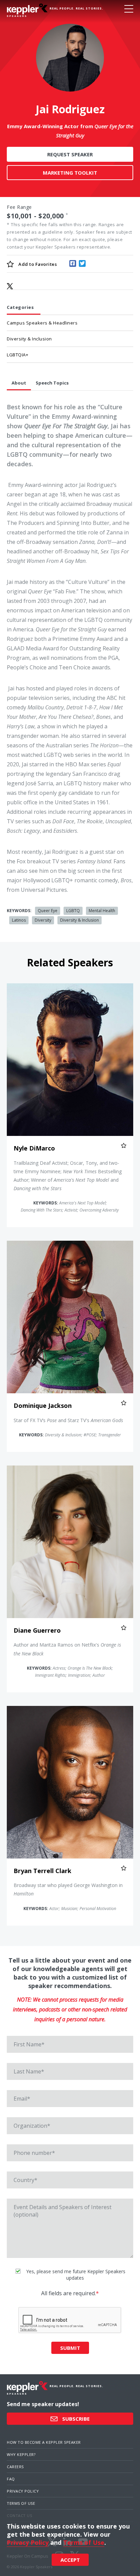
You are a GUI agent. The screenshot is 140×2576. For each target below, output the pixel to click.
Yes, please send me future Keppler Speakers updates (75, 2275)
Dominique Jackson (43, 1405)
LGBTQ (73, 911)
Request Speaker (70, 154)
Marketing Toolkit (70, 173)
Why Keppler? (21, 2454)
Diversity (43, 920)
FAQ (11, 2479)
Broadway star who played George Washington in (68, 1889)
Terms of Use (21, 2503)
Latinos (19, 920)
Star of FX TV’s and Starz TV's (68, 1420)
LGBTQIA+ (17, 355)
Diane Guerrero (37, 1630)
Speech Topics (52, 383)
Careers (15, 2467)
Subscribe (75, 2419)
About (19, 383)
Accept (70, 2560)
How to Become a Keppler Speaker (44, 2442)
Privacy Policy (23, 2491)
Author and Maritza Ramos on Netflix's (67, 1649)
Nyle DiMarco (34, 1148)
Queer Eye (48, 911)
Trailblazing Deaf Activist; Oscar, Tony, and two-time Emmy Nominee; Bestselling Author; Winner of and (68, 1176)
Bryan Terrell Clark (42, 1871)
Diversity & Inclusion (29, 339)
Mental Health (102, 911)
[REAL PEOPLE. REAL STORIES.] (27, 10)
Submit (70, 2348)
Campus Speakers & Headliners (42, 323)
